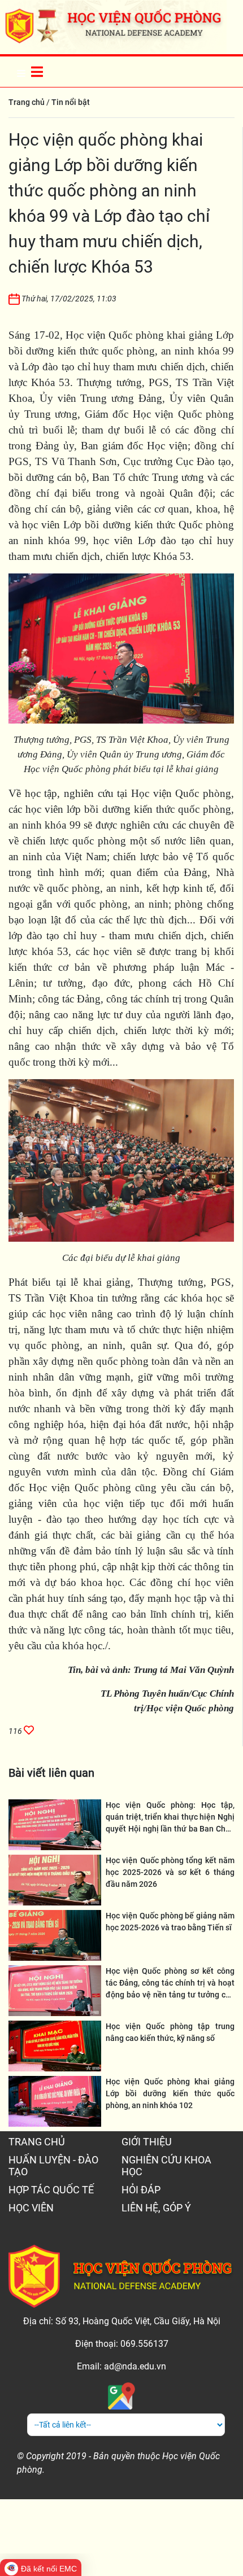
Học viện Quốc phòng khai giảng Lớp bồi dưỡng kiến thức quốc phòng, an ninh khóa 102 (170, 2093)
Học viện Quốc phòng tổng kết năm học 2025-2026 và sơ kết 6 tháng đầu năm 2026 (170, 1872)
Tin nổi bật (71, 102)
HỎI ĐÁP (141, 2190)
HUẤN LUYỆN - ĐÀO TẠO (53, 2166)
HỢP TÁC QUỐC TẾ (51, 2190)
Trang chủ (27, 102)
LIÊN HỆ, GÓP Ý (156, 2208)
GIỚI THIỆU (147, 2142)
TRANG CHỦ (37, 2142)
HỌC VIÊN (31, 2208)
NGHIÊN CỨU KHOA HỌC (166, 2166)
